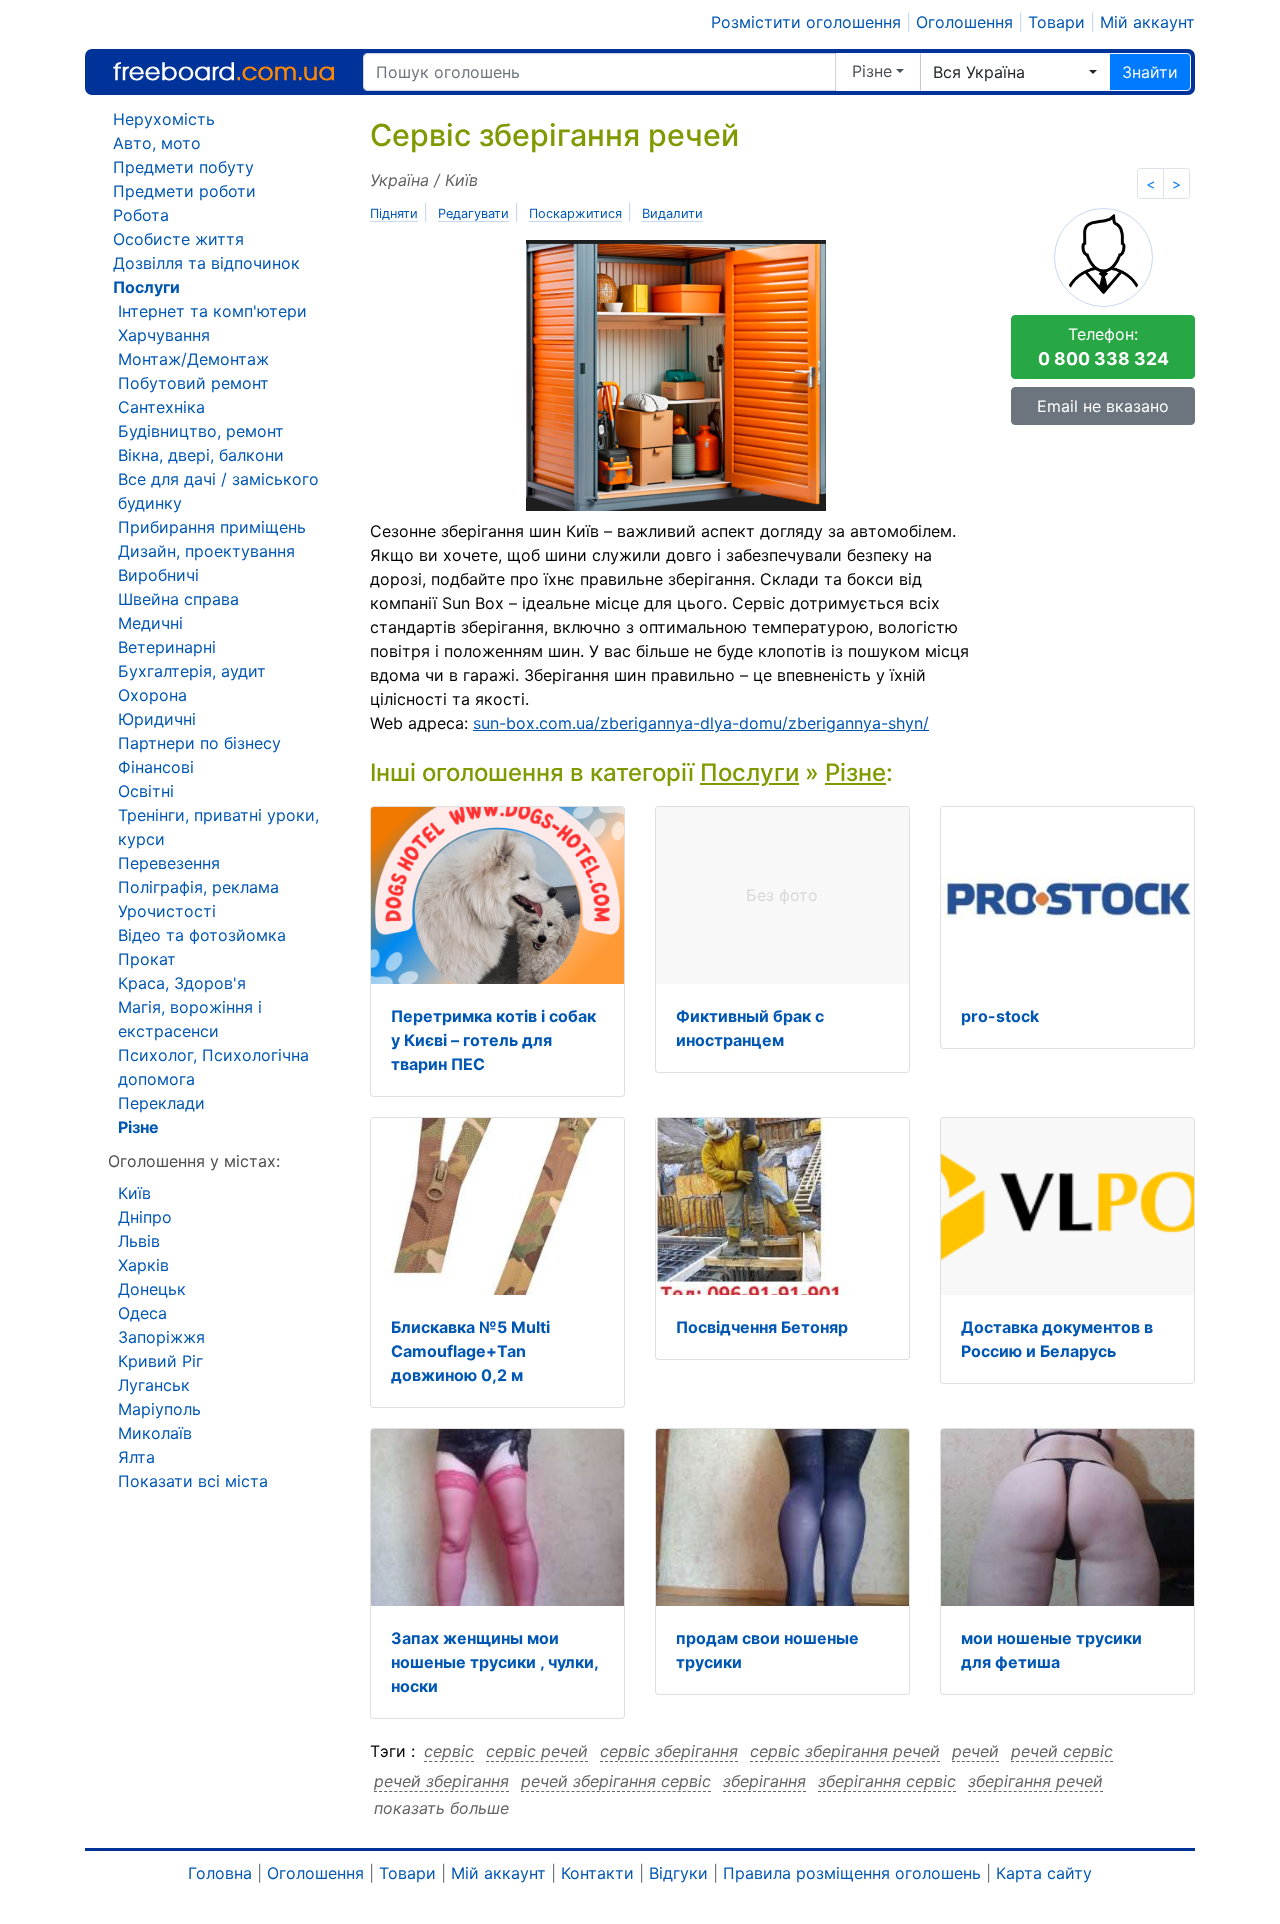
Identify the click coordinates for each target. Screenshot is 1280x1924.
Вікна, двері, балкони (201, 455)
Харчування (164, 335)
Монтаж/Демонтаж (193, 359)
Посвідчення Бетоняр (762, 1327)
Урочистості (167, 911)
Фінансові (156, 767)
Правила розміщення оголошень (852, 1873)
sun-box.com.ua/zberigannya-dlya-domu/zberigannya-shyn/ (701, 723)
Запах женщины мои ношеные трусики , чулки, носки (494, 1662)
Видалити (672, 213)
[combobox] (1015, 72)
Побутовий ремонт (193, 383)
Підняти (394, 213)
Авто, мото (157, 143)
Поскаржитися (575, 213)
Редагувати (473, 213)
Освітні (146, 791)
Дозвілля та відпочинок (206, 263)
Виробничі (158, 575)
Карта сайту (1044, 1873)
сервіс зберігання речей (845, 1751)
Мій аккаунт (1147, 22)
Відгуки (678, 1873)
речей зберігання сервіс (616, 1781)
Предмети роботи (184, 191)
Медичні (150, 623)
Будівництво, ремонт (201, 431)
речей (975, 1751)
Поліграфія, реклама (198, 887)
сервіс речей (537, 1751)
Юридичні (157, 719)
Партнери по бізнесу (199, 743)
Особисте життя (178, 239)
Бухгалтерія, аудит (192, 671)
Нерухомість (164, 119)
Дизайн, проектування (206, 551)
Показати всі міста (193, 1481)
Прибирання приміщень (212, 527)
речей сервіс (1062, 1751)
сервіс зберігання (669, 1751)
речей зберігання (441, 1781)
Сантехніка (161, 407)
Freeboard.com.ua (223, 71)
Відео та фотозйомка (202, 935)
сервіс (449, 1751)
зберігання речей (1035, 1781)
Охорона (152, 695)
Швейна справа (178, 599)
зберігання (764, 1781)
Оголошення (964, 22)
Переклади (161, 1103)
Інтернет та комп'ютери (212, 311)
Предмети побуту (183, 167)
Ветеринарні (167, 647)
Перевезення (169, 863)
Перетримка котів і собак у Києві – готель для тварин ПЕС (493, 1040)
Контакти (597, 1873)
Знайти (1150, 72)
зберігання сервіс (887, 1781)
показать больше (441, 1808)
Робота (141, 215)
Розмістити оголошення (806, 22)
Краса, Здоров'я (182, 983)
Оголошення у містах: (194, 1161)
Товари (1056, 22)
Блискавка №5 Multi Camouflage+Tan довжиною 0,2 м (470, 1351)
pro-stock (1000, 1016)
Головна (220, 1873)
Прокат (147, 959)
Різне (872, 71)
